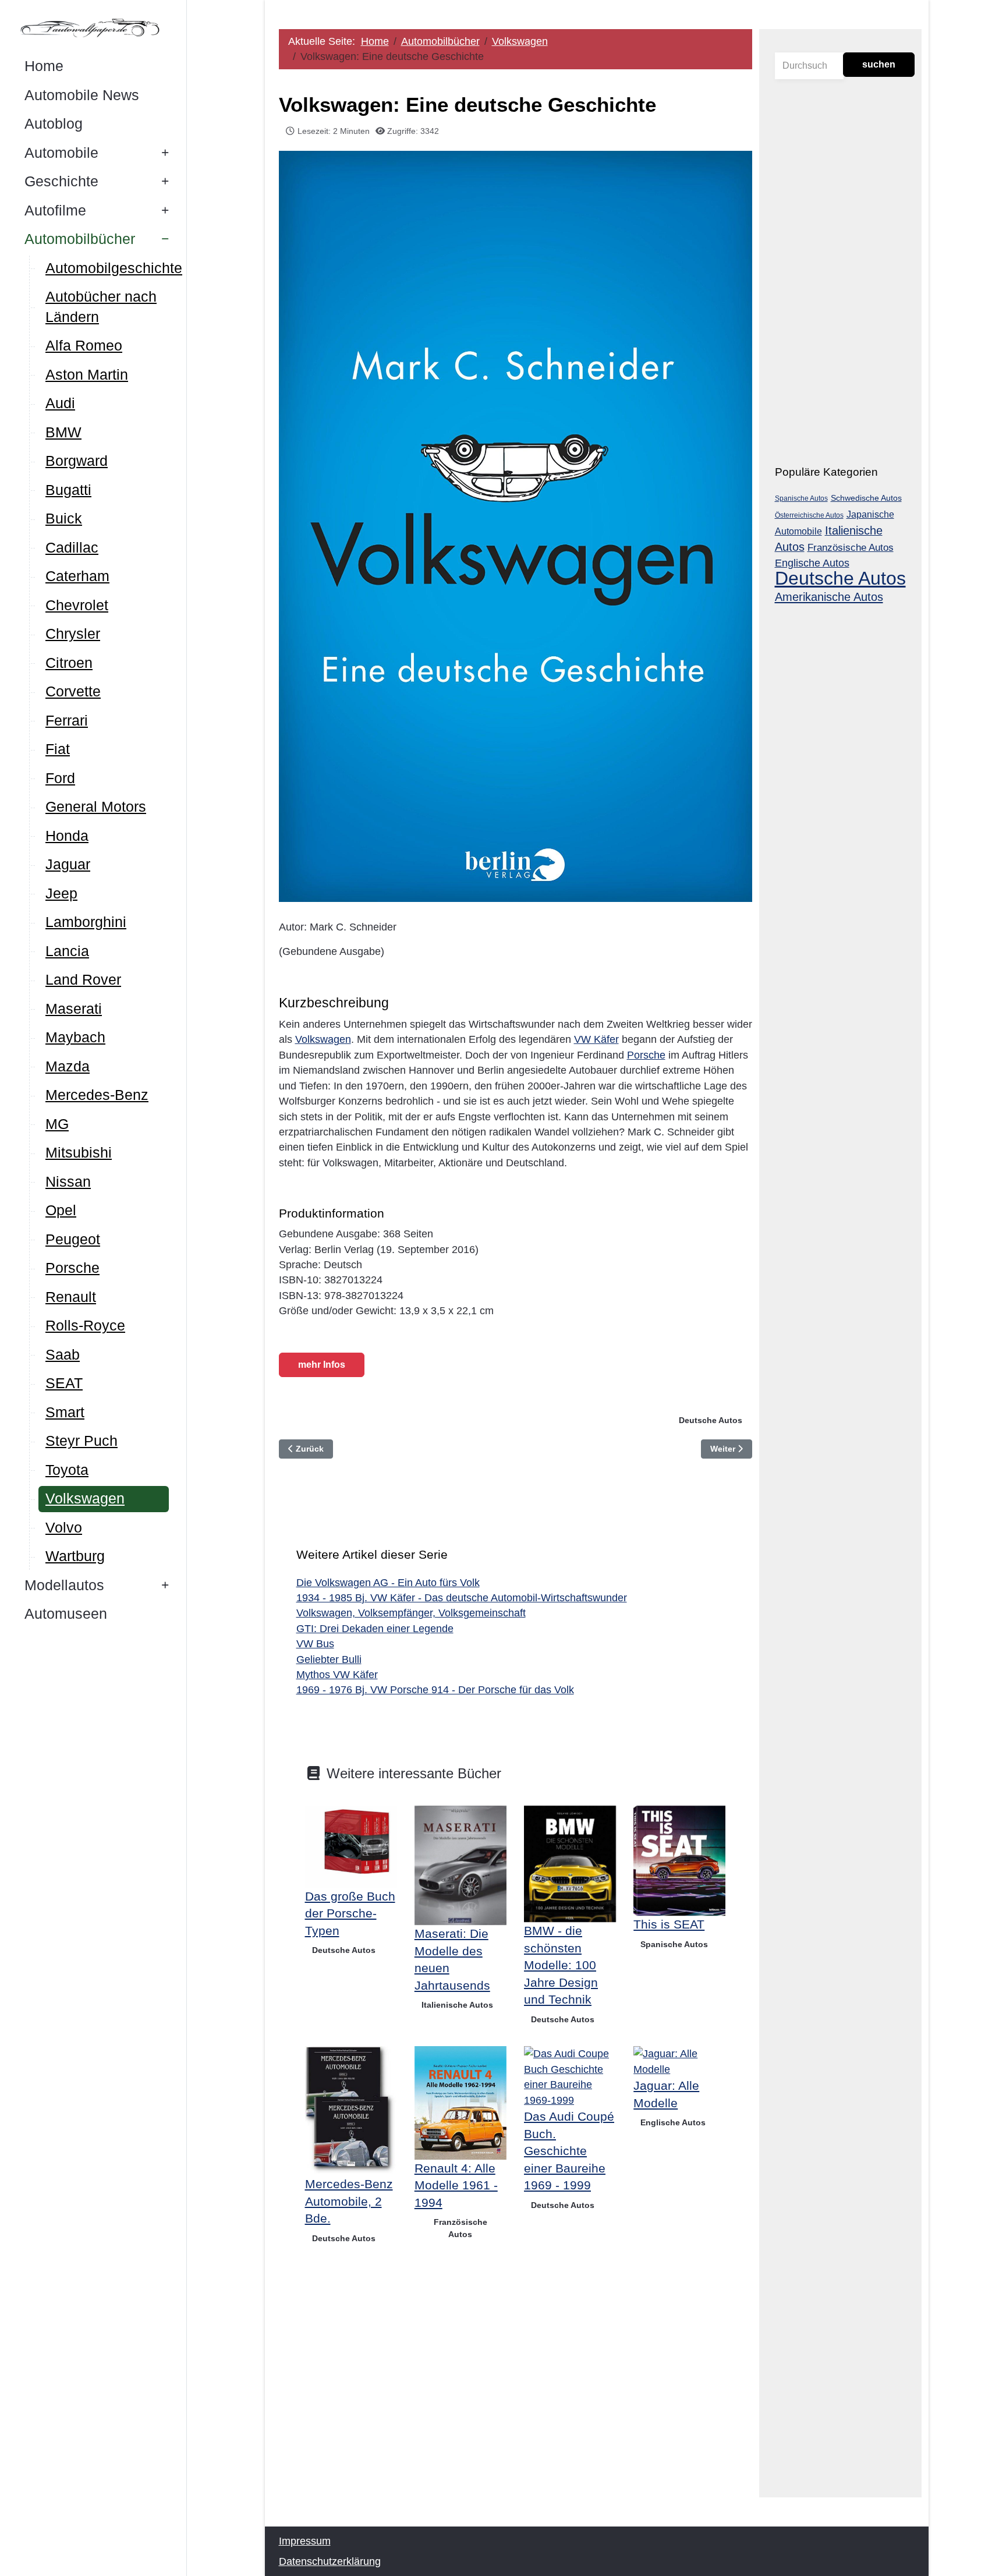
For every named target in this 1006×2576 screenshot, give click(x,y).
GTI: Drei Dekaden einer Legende (375, 1629)
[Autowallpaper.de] (93, 27)
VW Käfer (596, 1039)
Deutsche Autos (711, 1420)
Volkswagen (323, 1039)
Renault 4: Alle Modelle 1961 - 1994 (456, 2185)
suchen (879, 64)
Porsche (646, 1055)
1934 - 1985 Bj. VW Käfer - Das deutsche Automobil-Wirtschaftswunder (462, 1598)
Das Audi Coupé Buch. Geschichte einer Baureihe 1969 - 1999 (569, 2151)
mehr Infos (322, 1365)
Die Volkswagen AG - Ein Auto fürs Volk (388, 1583)
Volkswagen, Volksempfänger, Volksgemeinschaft (411, 1613)
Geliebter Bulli (329, 1659)
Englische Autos (673, 2122)
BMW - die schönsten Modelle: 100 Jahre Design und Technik (561, 1965)
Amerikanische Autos (829, 597)
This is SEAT (669, 1924)
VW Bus (315, 1644)
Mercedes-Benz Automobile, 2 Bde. (349, 2201)
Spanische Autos (674, 1944)
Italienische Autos (457, 2005)
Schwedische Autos (866, 498)
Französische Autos (461, 2228)
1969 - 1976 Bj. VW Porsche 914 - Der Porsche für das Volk (435, 1690)
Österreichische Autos (809, 515)
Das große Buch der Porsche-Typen (350, 1913)
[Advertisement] (516, 2387)
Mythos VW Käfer (337, 1675)
